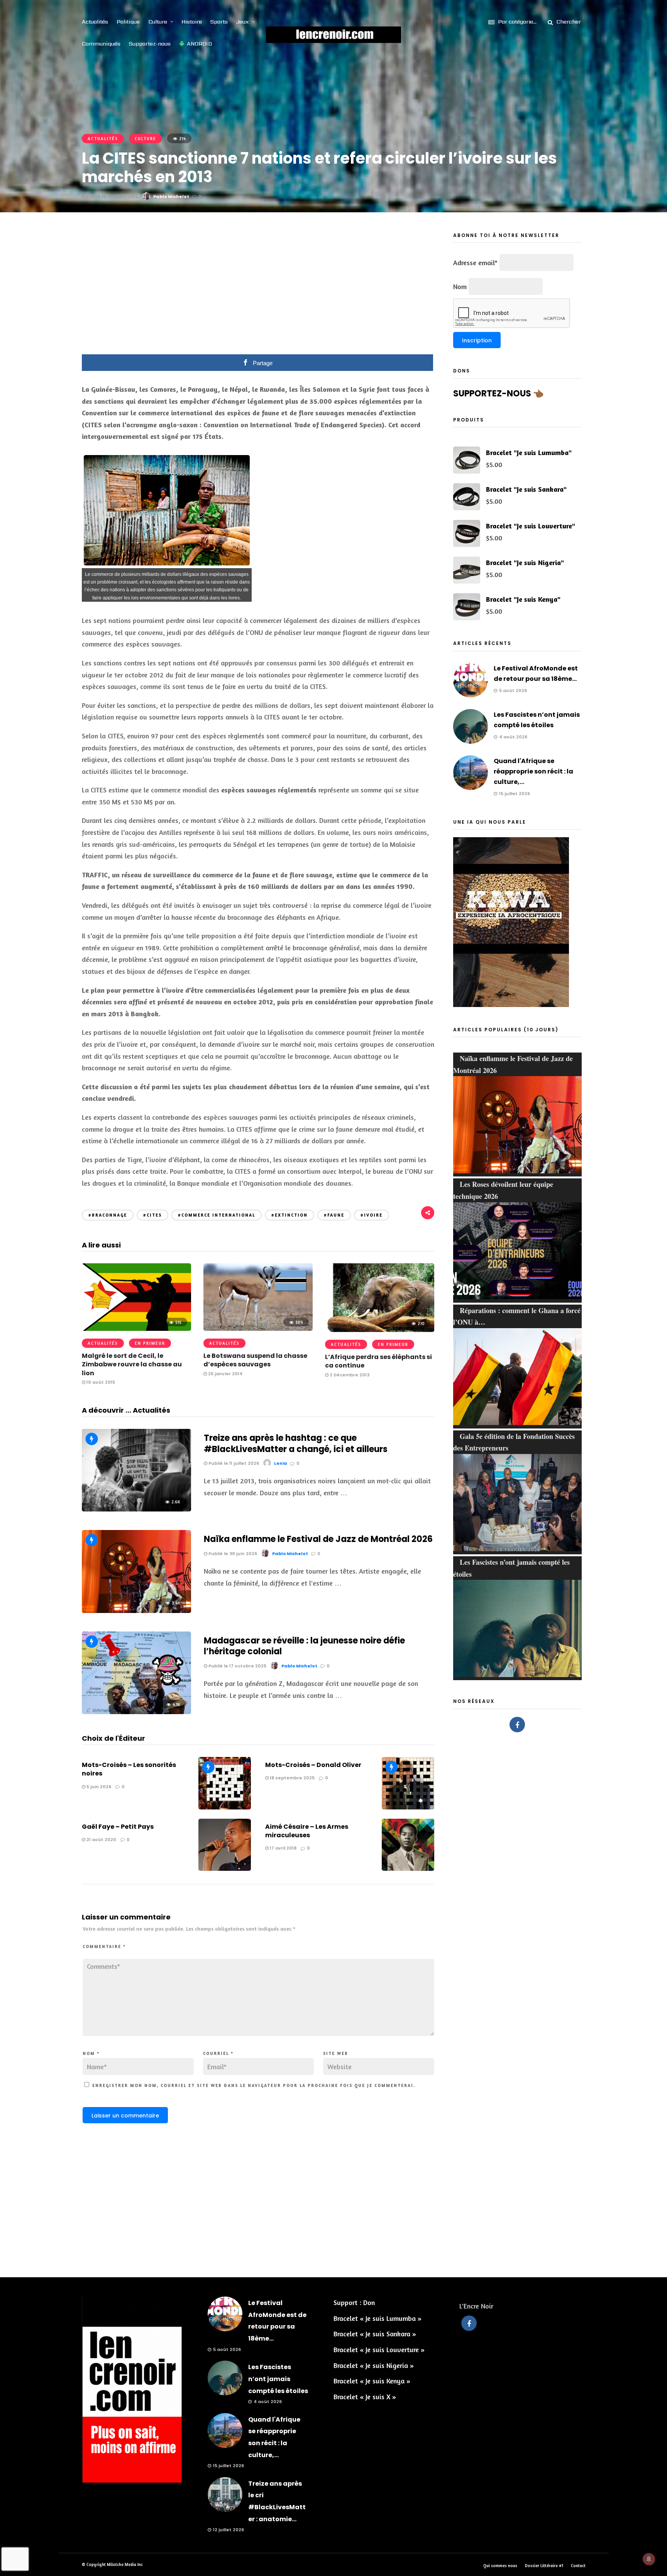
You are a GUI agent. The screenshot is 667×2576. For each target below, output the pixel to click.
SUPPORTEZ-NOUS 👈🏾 (498, 394)
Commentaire (104, 1946)
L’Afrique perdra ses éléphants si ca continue (378, 1361)
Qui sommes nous (500, 2566)
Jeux (243, 22)
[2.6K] (136, 1509)
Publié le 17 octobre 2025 (237, 1666)
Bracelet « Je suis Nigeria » (374, 2365)
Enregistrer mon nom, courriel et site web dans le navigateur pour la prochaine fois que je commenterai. (254, 2085)
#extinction (289, 1215)
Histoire (192, 22)
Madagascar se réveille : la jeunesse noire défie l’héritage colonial (304, 1646)
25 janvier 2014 (225, 1374)
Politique (128, 22)
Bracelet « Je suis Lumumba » (378, 2318)
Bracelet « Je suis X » (365, 2397)
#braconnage (108, 1215)
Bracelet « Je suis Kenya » (372, 2381)
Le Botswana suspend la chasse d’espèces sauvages (255, 1360)
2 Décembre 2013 (349, 1375)
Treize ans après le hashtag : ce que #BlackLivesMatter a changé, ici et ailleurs (296, 1444)
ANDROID (199, 44)
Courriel (218, 2053)
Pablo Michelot (171, 196)
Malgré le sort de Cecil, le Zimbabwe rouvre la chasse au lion (132, 1364)
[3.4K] (136, 1610)
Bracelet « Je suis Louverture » (379, 2349)
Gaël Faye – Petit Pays (118, 1827)
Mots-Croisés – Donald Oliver (313, 1765)
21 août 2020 (101, 1840)
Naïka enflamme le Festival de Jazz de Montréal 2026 (318, 1539)
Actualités (95, 22)
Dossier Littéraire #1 (544, 2566)
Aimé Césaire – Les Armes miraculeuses (307, 1831)
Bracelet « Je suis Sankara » (375, 2334)
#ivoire (372, 1215)
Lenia (281, 1463)
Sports (219, 22)
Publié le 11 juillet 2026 (233, 1463)
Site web (336, 2053)
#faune (334, 1215)
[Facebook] (517, 1725)
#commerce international (217, 1215)
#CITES (152, 1215)
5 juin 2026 (98, 1787)
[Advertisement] (258, 289)
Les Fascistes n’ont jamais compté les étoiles (278, 2379)
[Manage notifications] (649, 2559)
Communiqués (101, 44)
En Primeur (150, 1343)
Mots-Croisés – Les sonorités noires (129, 1769)
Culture (158, 22)
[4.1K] (136, 1711)
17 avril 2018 (283, 1848)
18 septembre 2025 (292, 1778)
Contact (578, 2566)
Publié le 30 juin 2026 (232, 1554)
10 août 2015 (100, 1382)
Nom (91, 2053)
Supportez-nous (150, 44)
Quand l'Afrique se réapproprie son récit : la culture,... (533, 771)
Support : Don (354, 2302)
